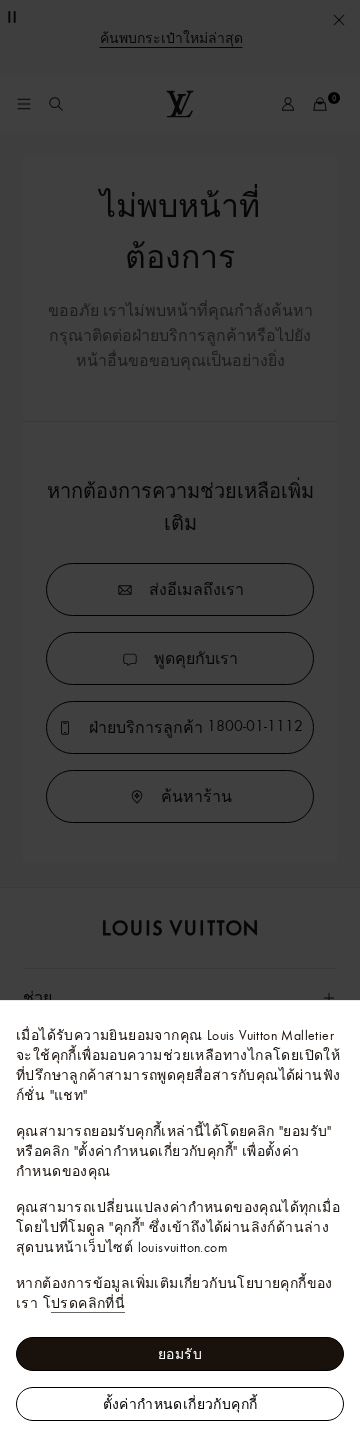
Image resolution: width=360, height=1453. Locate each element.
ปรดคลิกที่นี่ (88, 1303)
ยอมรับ (180, 1354)
